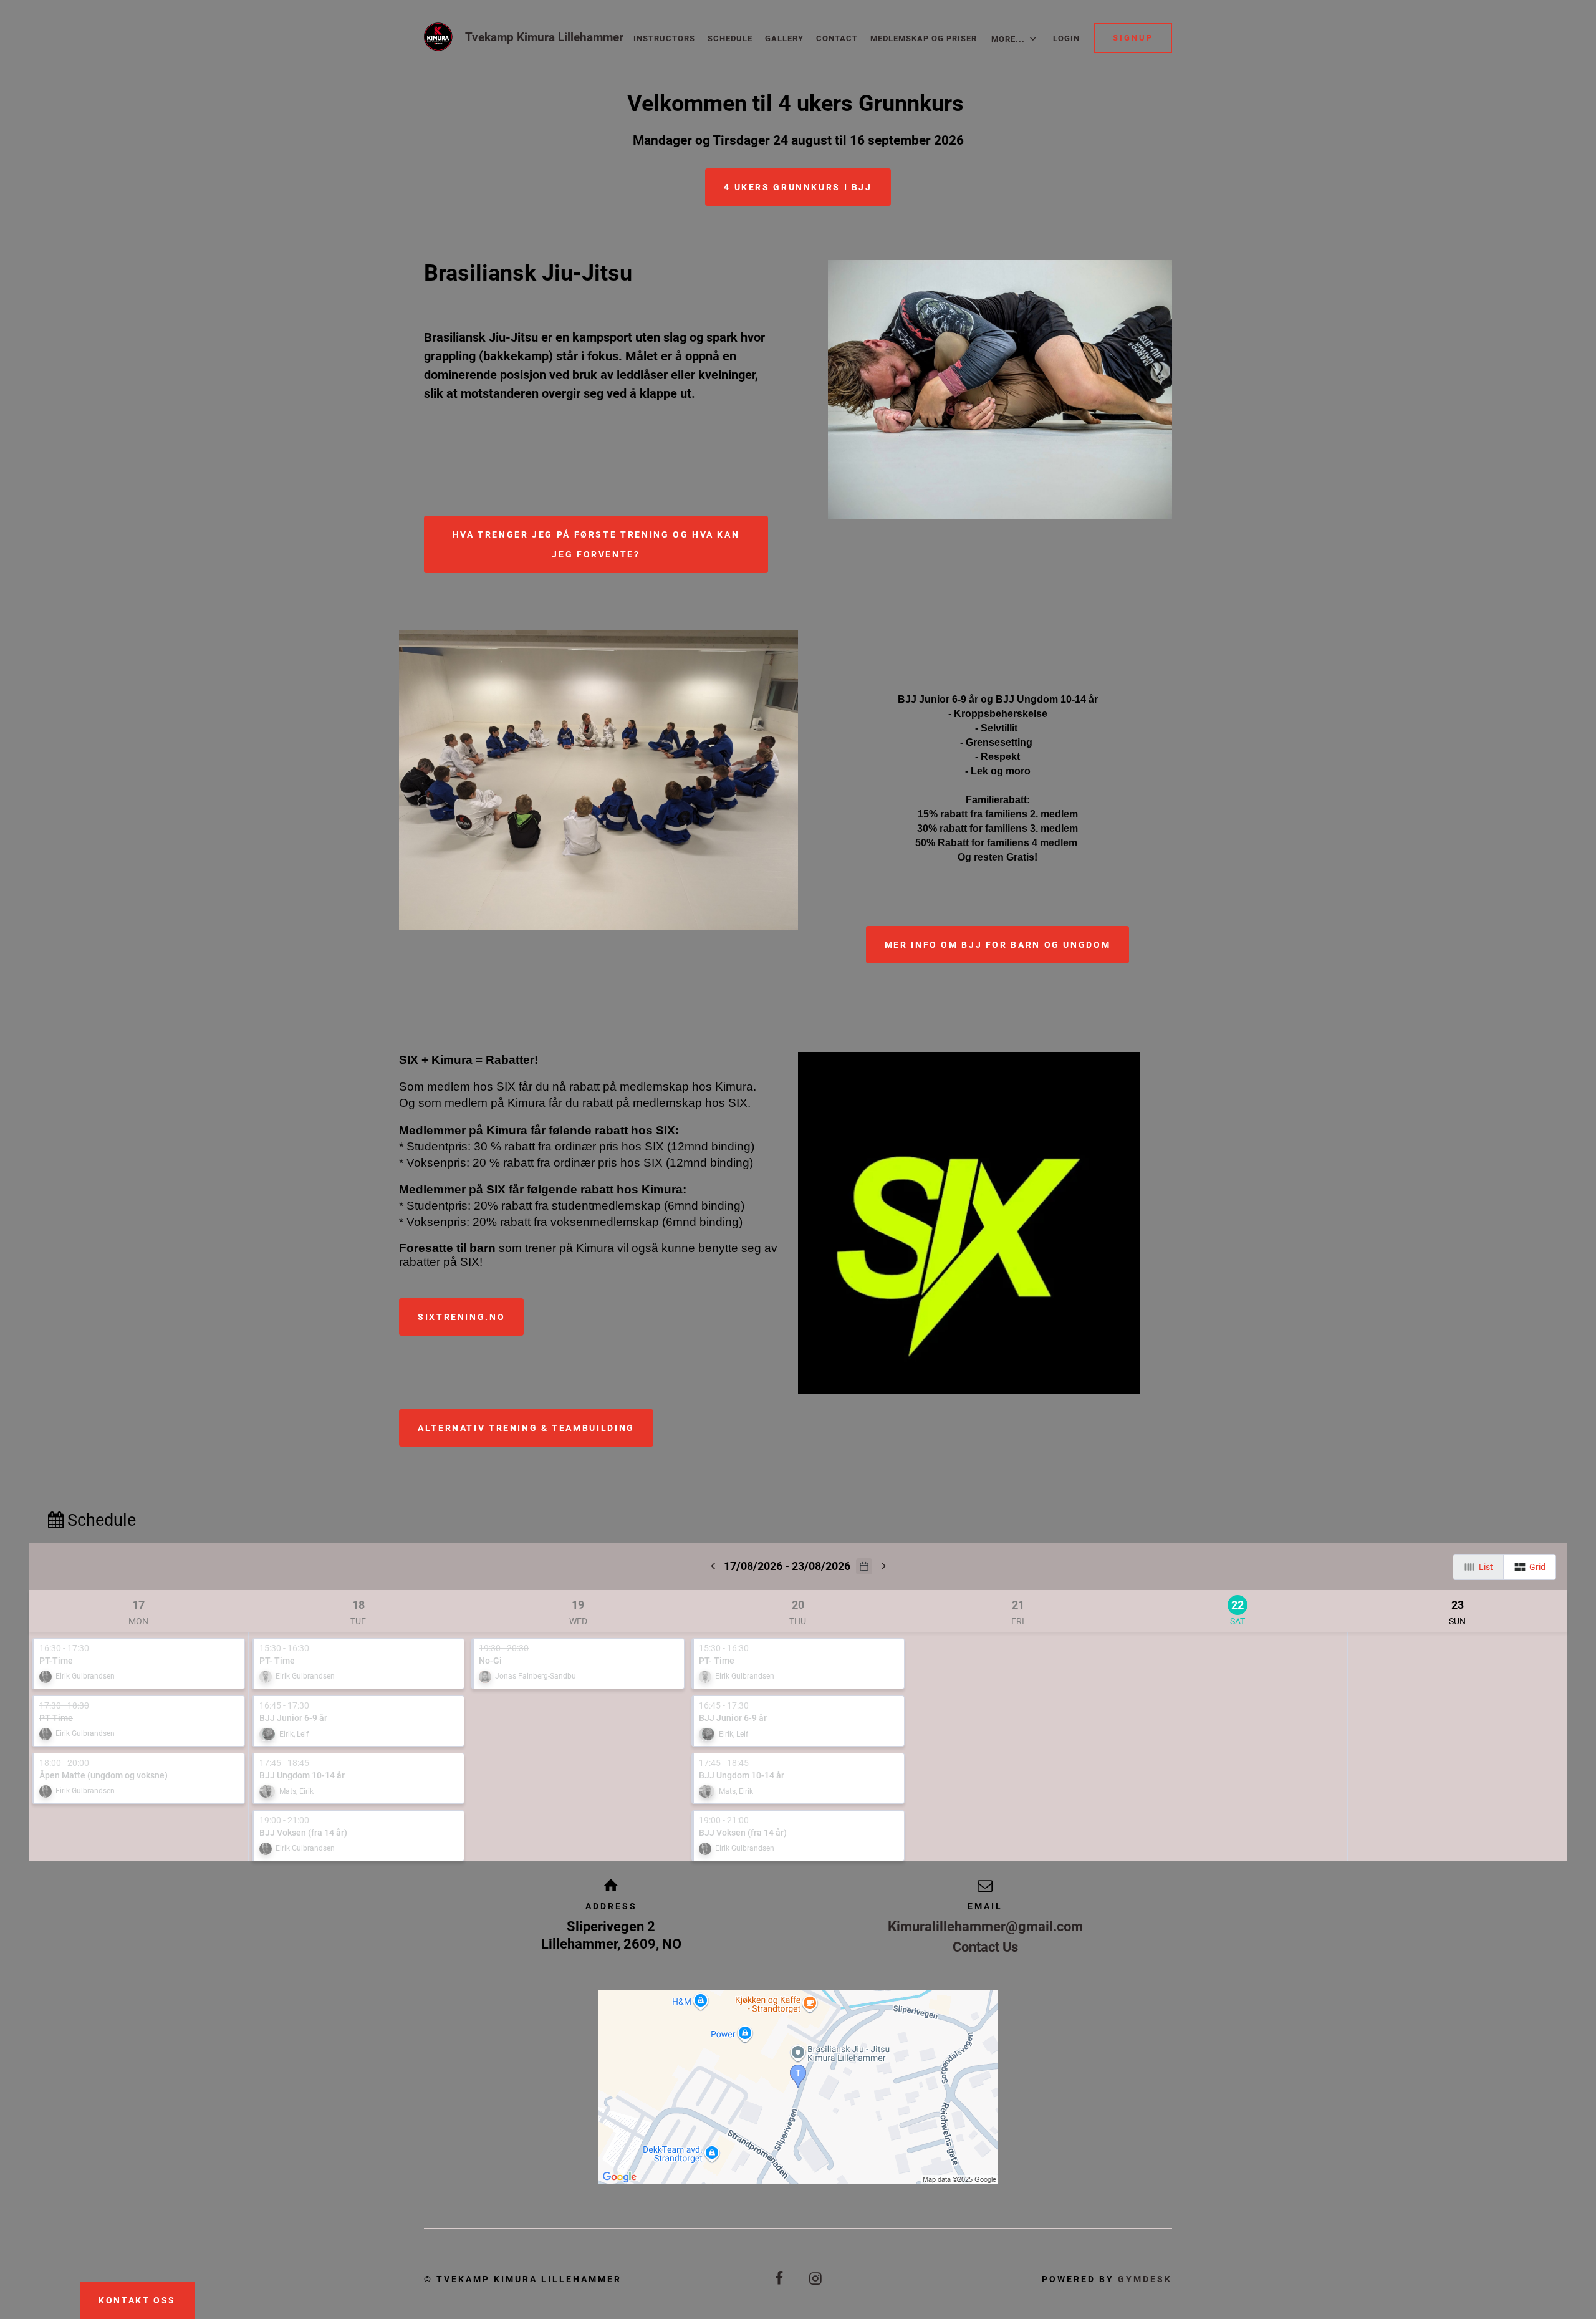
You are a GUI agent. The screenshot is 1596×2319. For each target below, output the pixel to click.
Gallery (784, 38)
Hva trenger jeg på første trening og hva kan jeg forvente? (596, 544)
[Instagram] (816, 2279)
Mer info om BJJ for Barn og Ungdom (997, 945)
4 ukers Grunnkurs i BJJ (798, 187)
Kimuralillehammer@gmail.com (985, 1926)
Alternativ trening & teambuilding (526, 1428)
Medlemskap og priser (924, 38)
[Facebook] (780, 2279)
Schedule (730, 38)
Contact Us (985, 1947)
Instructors (664, 38)
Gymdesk (1145, 2279)
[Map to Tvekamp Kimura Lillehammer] (798, 2087)
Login (1066, 38)
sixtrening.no (461, 1317)
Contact (837, 38)
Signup (1133, 38)
